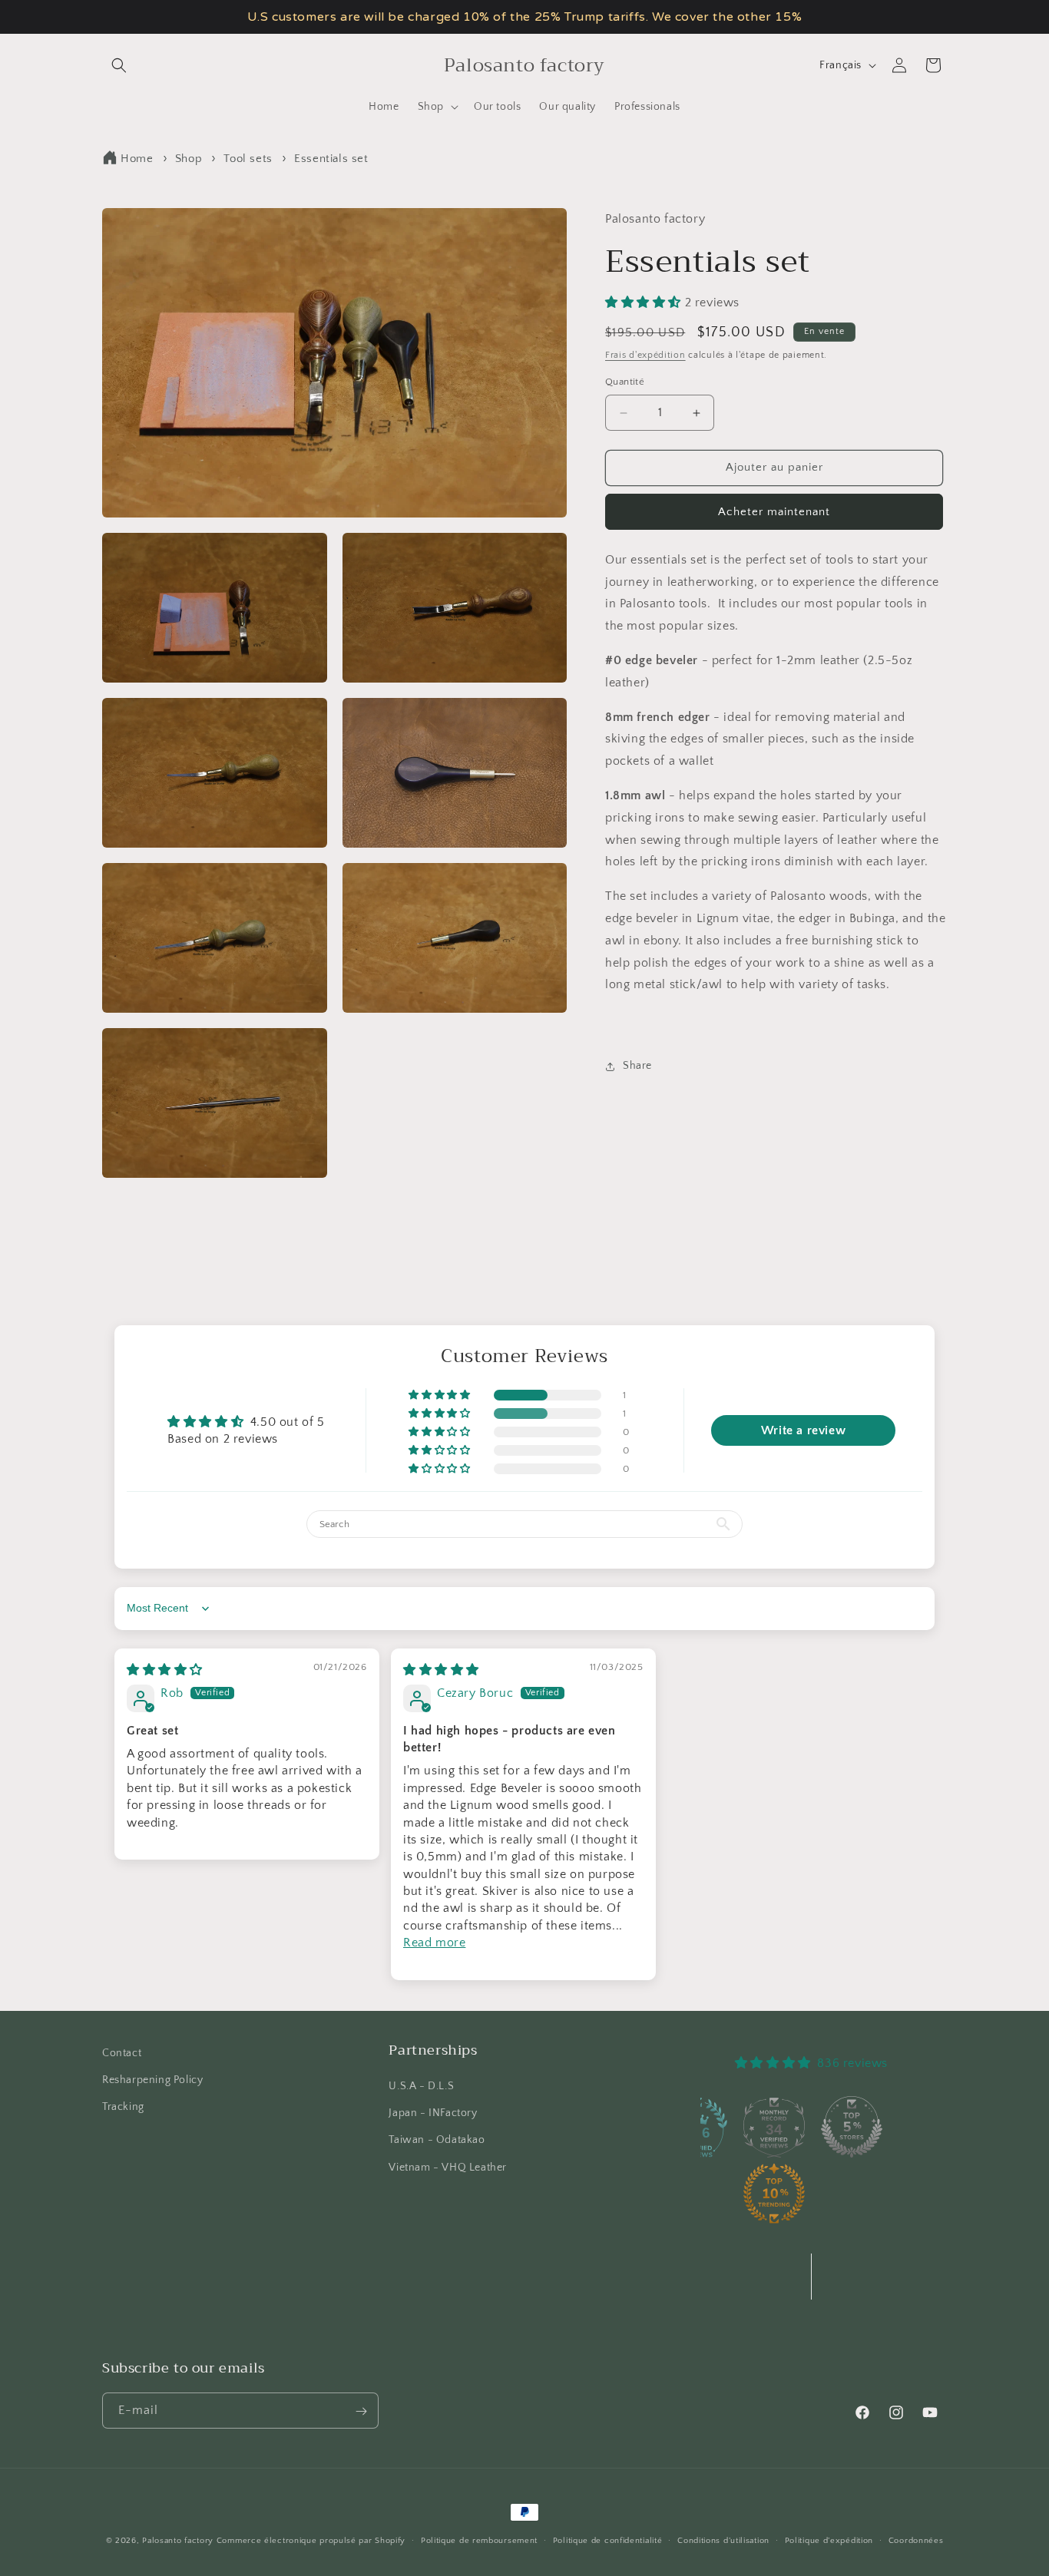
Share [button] (637, 1066)
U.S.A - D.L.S (421, 2086)
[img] (165, 1670)
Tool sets (248, 159)
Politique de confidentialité (608, 2540)
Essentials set (331, 159)
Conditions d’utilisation (723, 2540)
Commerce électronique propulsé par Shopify (311, 2541)
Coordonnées (916, 2540)
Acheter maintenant (774, 512)
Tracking (123, 2107)
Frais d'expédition (645, 355)
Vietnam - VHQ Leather (448, 2168)
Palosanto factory (178, 2541)
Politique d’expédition (829, 2540)
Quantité (625, 382)
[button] (119, 65)
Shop (189, 159)
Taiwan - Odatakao (437, 2141)
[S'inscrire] (361, 2411)
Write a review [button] (803, 1430)
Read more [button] (434, 1943)
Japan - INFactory (433, 2114)
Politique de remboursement (479, 2540)
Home (137, 159)
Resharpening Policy (152, 2080)
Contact (122, 2053)
